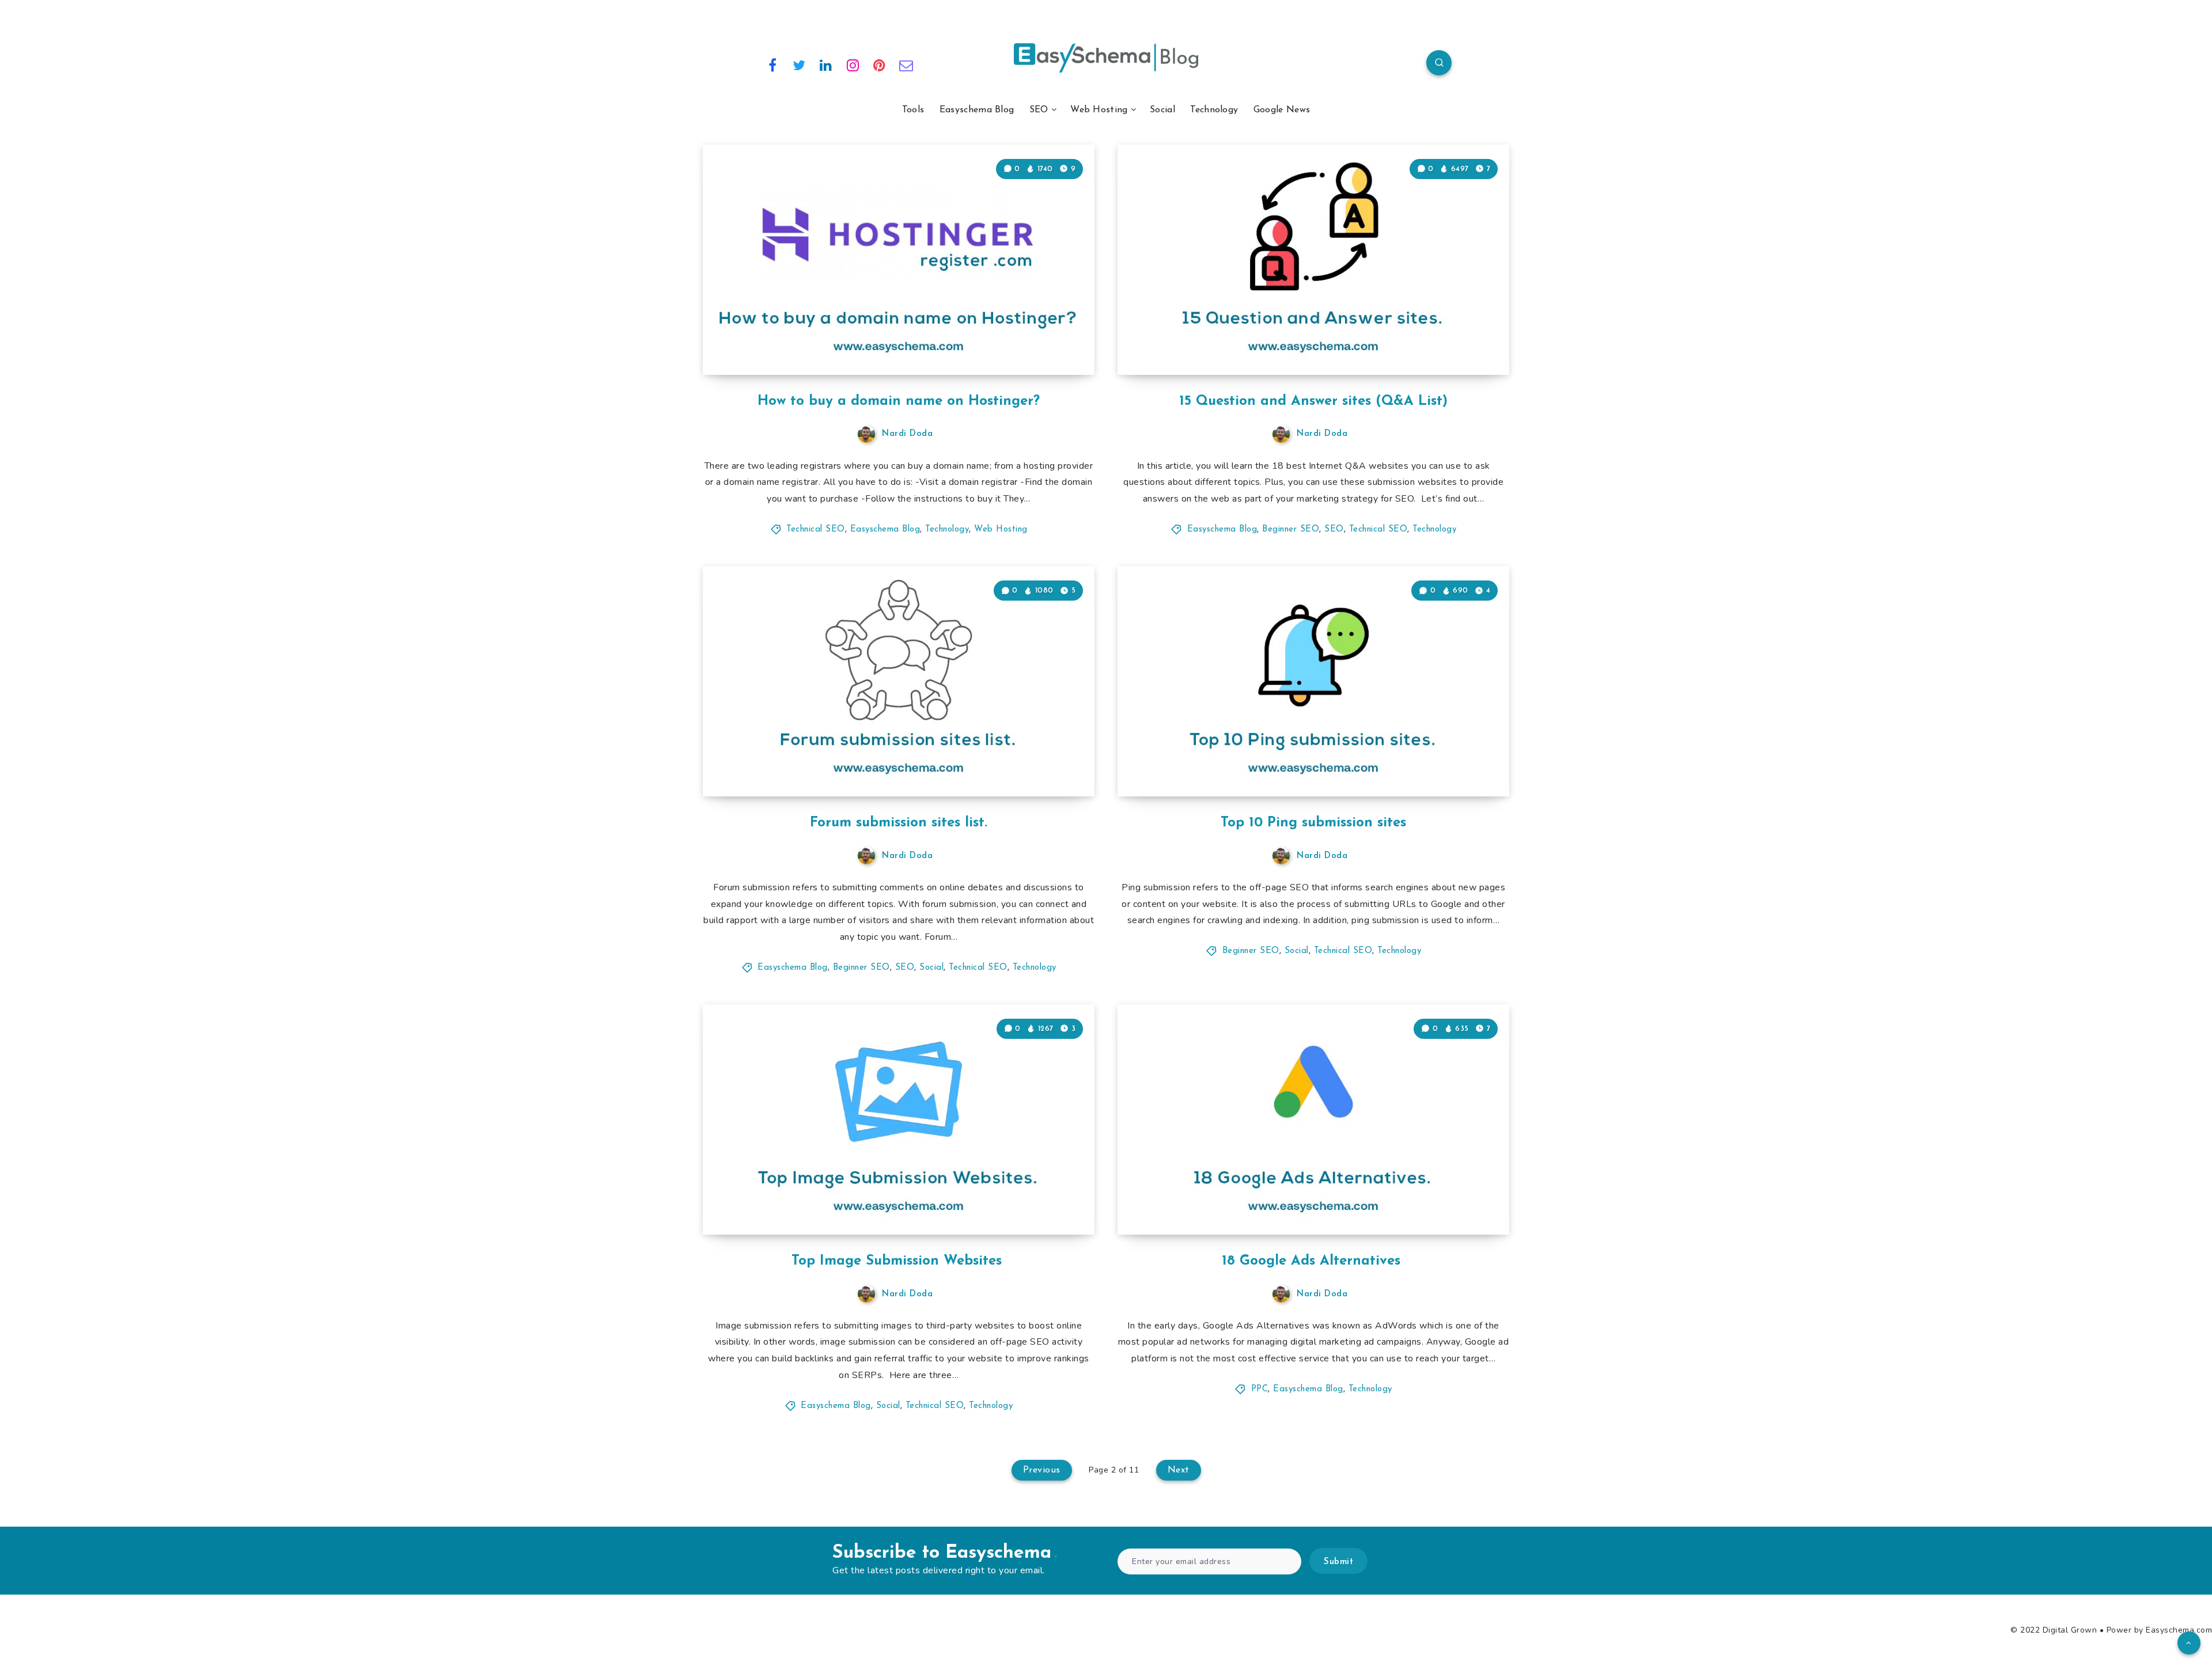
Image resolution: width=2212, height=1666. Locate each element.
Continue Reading (1040, 340)
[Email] (907, 64)
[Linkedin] (826, 64)
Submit (1338, 1562)
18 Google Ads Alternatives (1313, 1261)
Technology (1214, 110)
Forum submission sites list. (899, 823)
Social (1162, 110)
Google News (1282, 110)
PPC (1260, 1389)
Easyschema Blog (977, 110)
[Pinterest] (880, 64)
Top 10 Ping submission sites (1313, 823)
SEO (1039, 110)
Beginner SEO (1291, 530)
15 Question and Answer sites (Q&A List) (1313, 401)
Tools (913, 110)
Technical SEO (816, 530)
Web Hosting (1099, 110)
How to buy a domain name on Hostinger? (899, 401)
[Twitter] (800, 64)
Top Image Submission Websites (899, 1261)
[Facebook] (772, 64)
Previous (1042, 1470)
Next (1179, 1470)
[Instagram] (853, 64)
